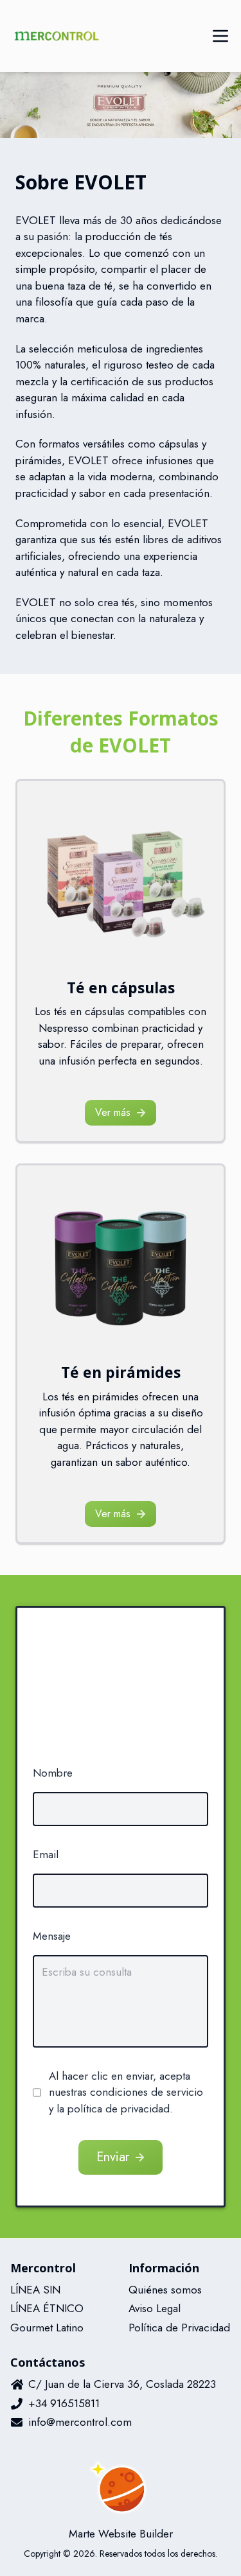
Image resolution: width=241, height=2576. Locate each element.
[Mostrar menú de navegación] (220, 36)
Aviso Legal (155, 2308)
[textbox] (121, 2001)
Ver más (113, 1112)
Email (46, 1854)
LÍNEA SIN (35, 2290)
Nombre (53, 1773)
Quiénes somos (165, 2290)
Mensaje (52, 1936)
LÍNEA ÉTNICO (47, 2308)
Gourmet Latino (47, 2328)
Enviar (113, 2157)
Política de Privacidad (179, 2328)
